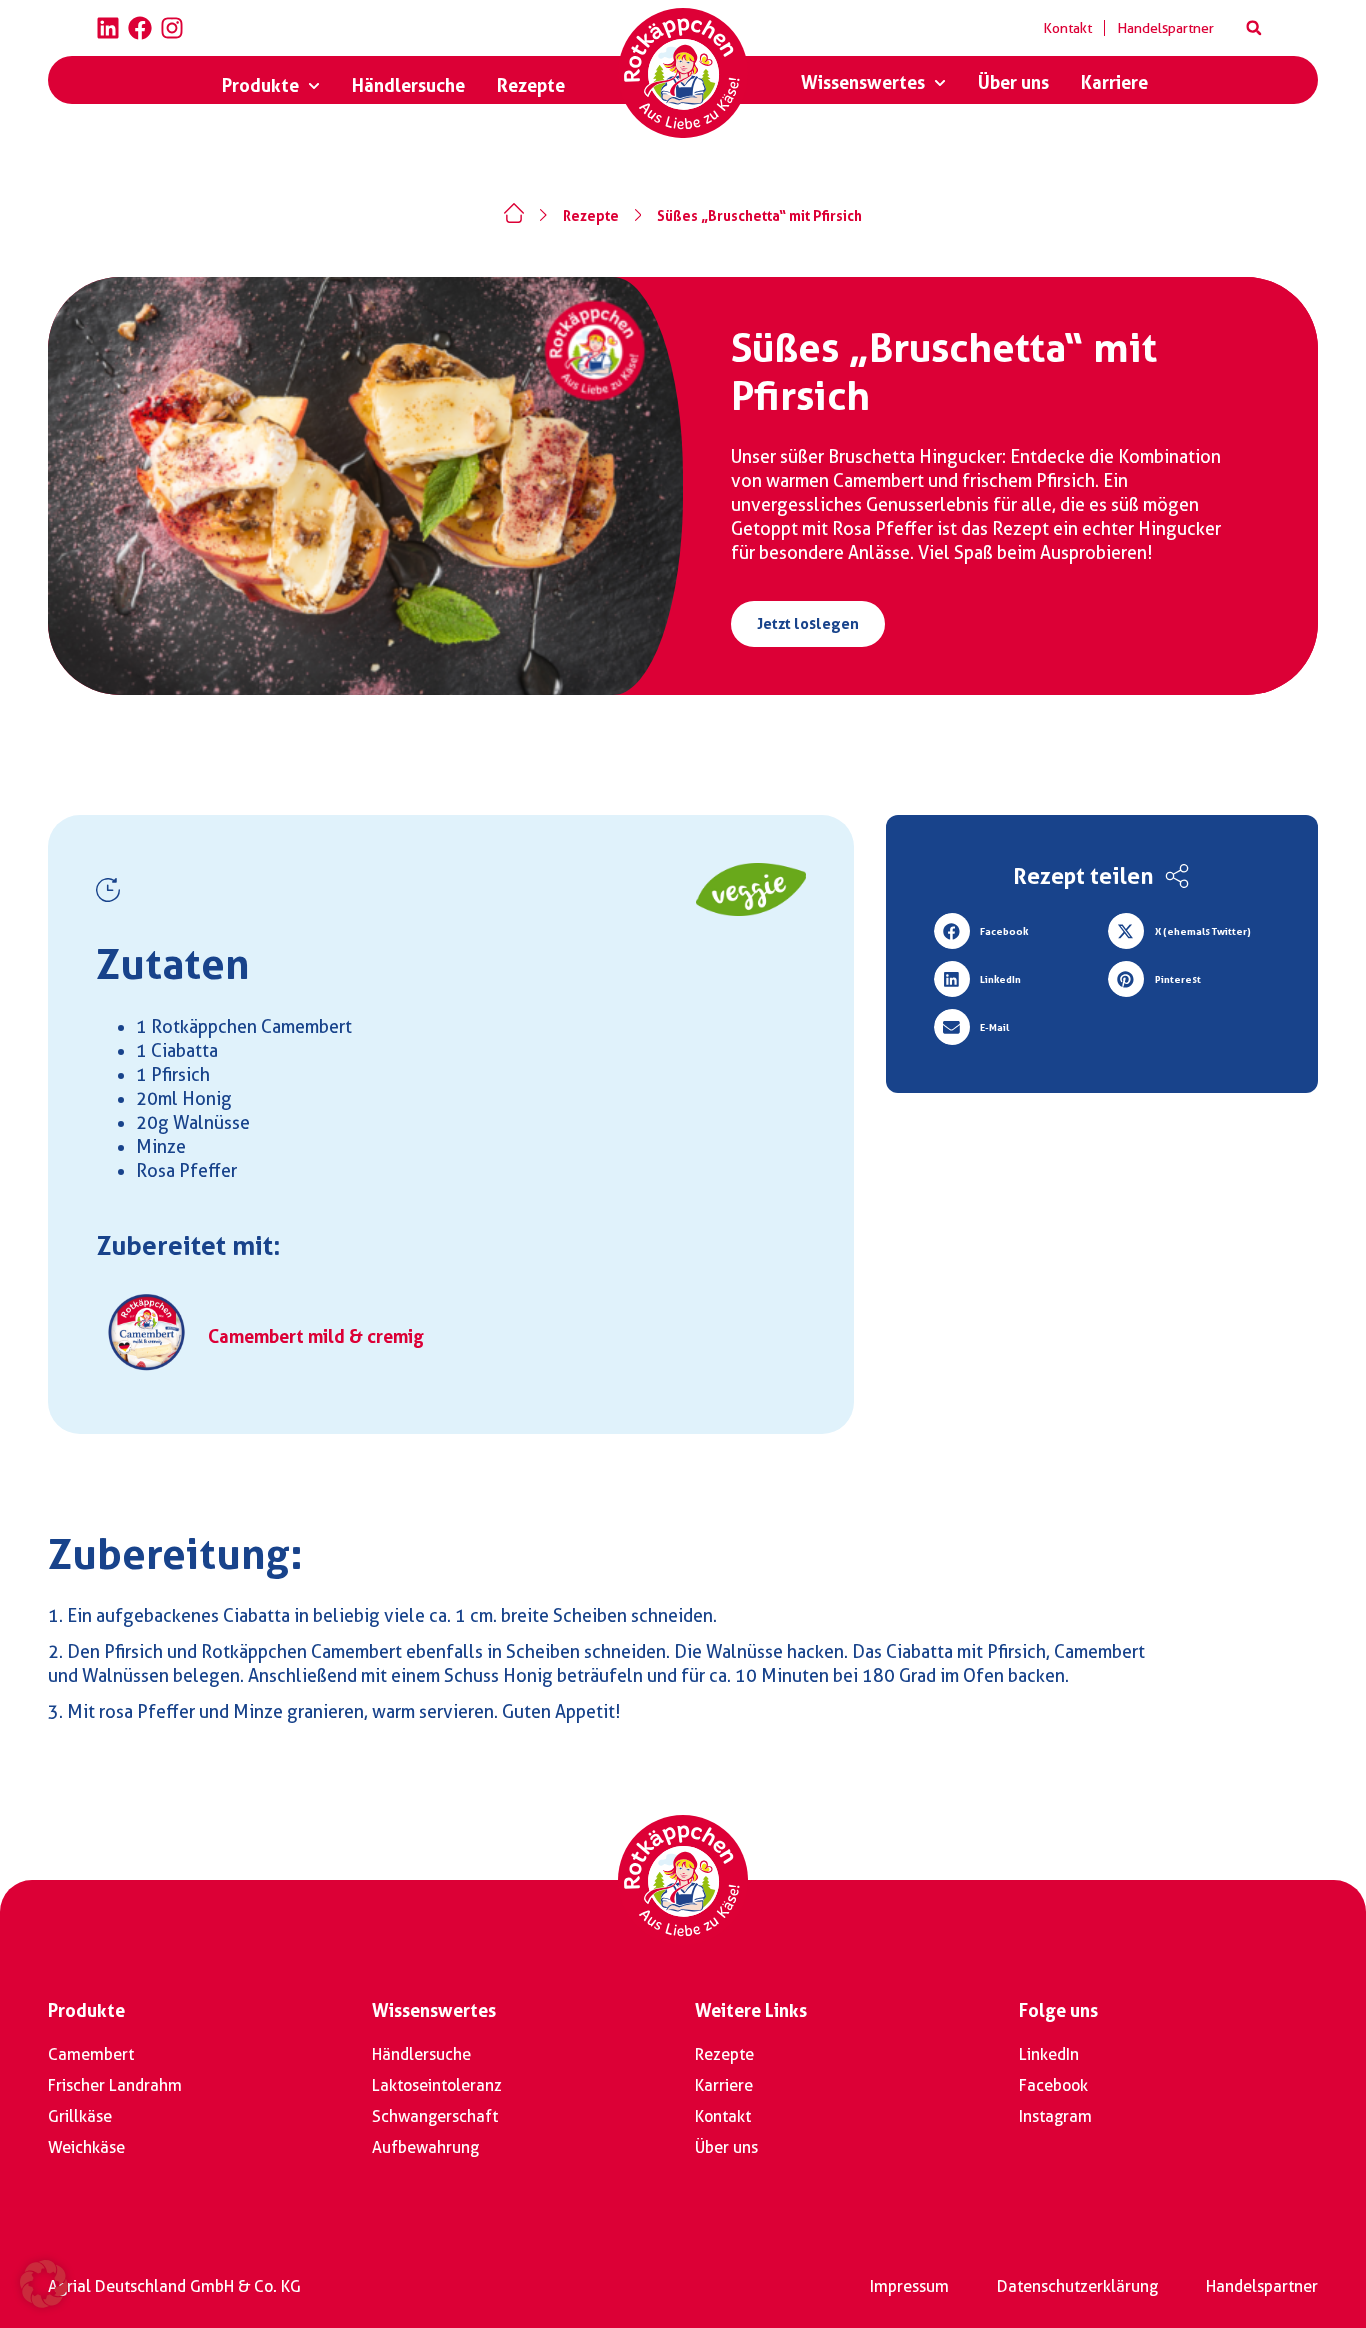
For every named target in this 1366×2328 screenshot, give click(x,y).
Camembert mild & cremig (316, 1336)
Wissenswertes (434, 2010)
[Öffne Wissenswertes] (940, 83)
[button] (1254, 28)
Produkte (86, 2010)
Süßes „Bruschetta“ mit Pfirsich (759, 216)
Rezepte (591, 216)
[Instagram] (172, 28)
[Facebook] (140, 28)
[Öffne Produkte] (314, 86)
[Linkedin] (108, 28)
